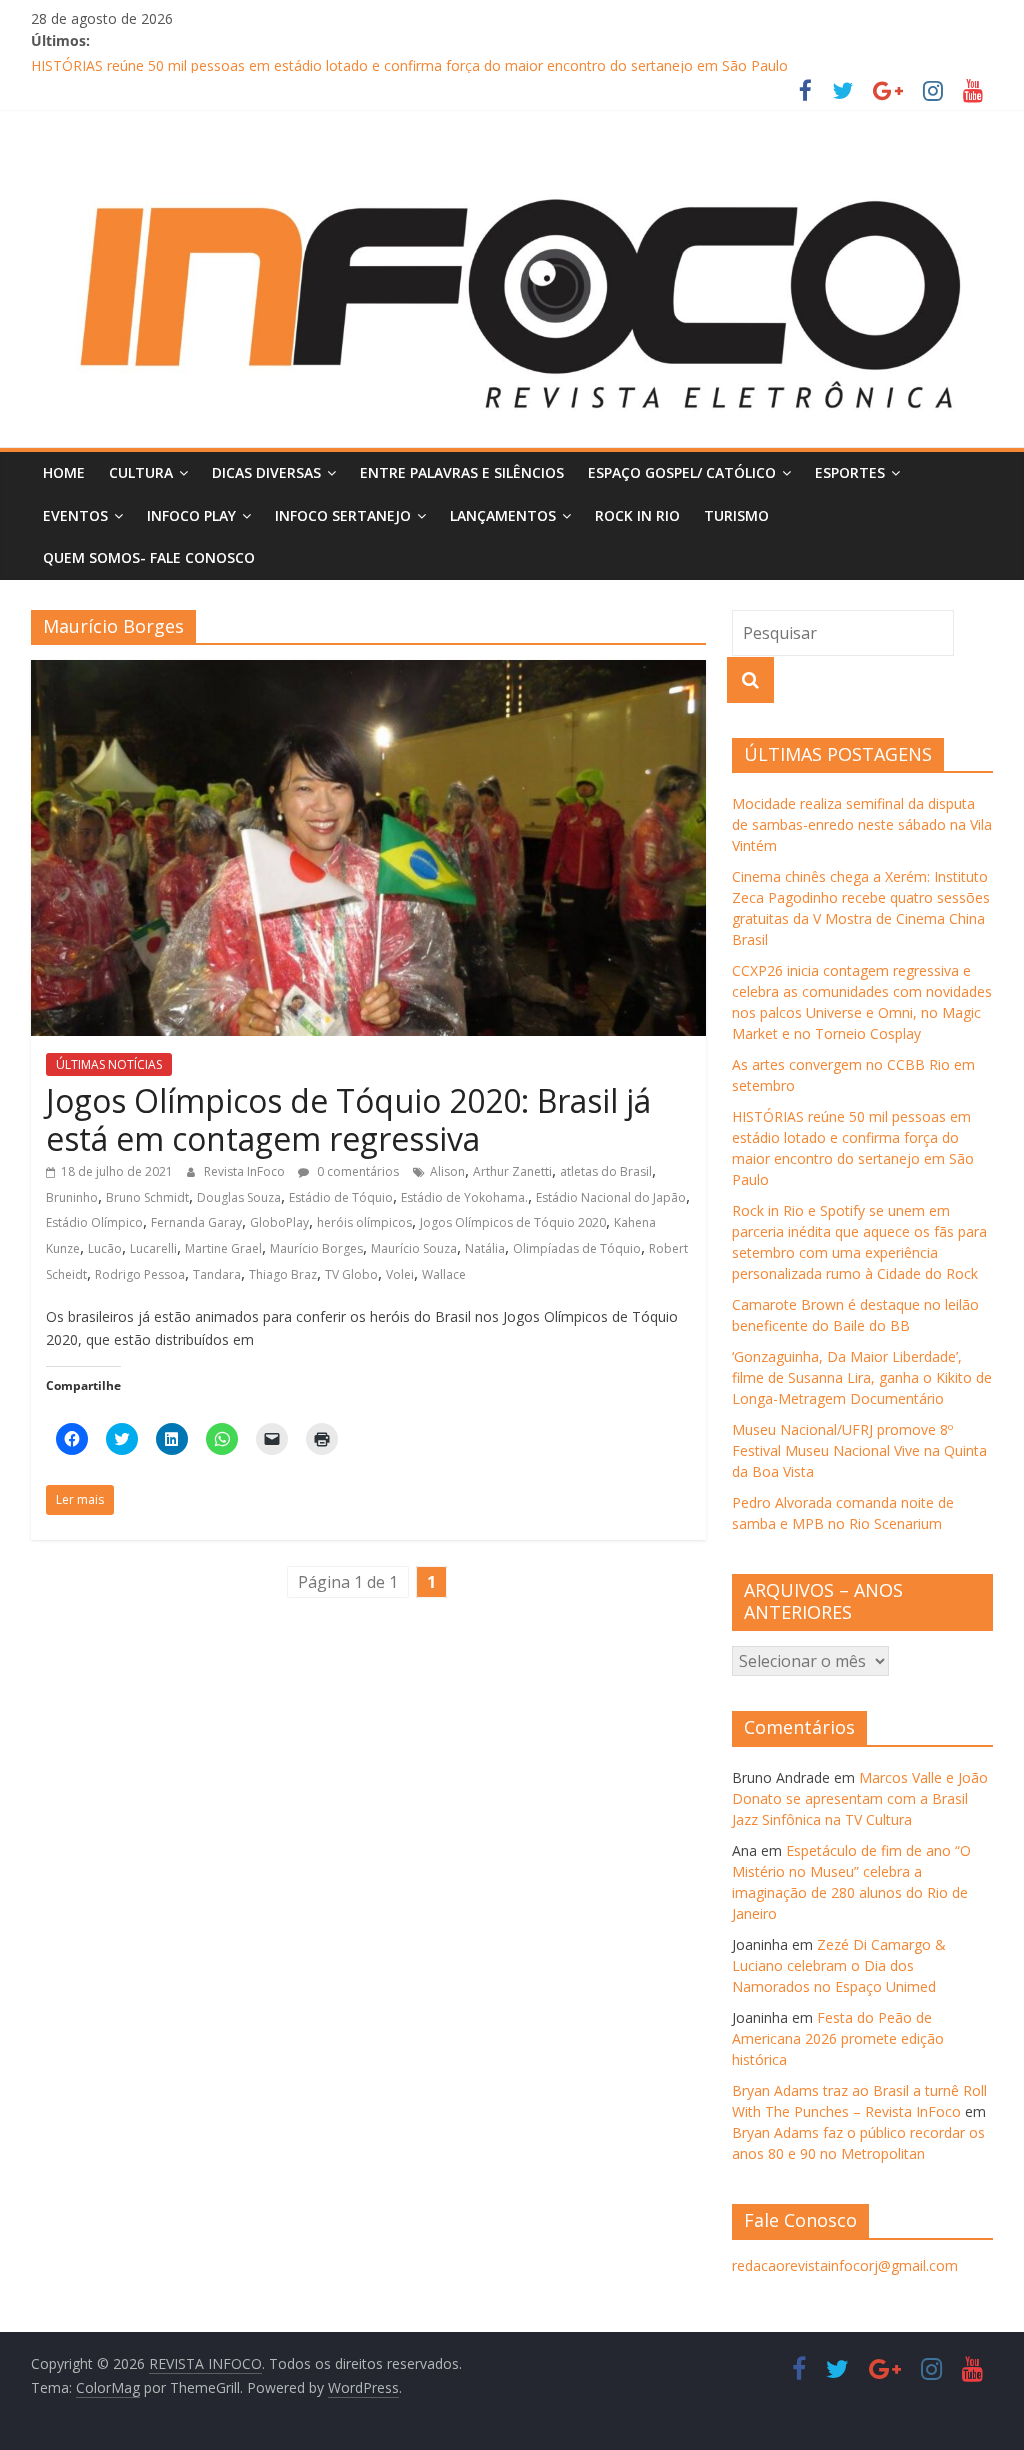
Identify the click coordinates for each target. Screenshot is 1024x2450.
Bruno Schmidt (147, 1197)
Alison (447, 1171)
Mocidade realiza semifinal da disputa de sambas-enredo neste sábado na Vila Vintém (862, 824)
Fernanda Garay (196, 1222)
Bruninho (72, 1197)
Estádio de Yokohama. (464, 1197)
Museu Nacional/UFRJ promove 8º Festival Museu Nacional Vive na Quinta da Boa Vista (859, 1450)
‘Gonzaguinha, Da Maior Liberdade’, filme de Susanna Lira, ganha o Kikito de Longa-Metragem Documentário (862, 1377)
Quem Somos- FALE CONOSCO (149, 557)
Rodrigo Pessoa (140, 1274)
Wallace (444, 1274)
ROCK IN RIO (637, 515)
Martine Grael (223, 1248)
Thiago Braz (283, 1274)
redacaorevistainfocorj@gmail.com (845, 2265)
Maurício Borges (316, 1248)
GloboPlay (279, 1222)
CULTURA (141, 472)
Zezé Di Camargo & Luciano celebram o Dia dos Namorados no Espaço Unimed (839, 1965)
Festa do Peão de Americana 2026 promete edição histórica (838, 2038)
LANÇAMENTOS (503, 515)
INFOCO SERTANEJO (343, 515)
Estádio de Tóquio (341, 1197)
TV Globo (351, 1274)
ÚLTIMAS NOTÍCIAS (109, 1064)
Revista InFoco (246, 1171)
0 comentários (356, 1171)
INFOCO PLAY (191, 515)
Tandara (217, 1274)
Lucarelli (153, 1248)
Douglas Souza (239, 1197)
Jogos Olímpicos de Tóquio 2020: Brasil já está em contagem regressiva (348, 1119)
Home (64, 472)
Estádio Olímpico (94, 1222)
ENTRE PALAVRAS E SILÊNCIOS (462, 472)
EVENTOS (75, 515)
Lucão (105, 1248)
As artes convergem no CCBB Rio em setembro (186, 61)
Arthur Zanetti (512, 1171)
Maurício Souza (414, 1248)
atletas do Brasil (606, 1171)
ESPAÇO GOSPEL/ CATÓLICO (682, 472)
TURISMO (736, 515)
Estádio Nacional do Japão (611, 1197)
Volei (400, 1274)
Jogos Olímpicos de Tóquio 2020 (513, 1222)
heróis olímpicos (364, 1222)
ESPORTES (850, 472)
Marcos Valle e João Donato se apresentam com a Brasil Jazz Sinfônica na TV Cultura (860, 1798)
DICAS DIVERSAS (266, 472)
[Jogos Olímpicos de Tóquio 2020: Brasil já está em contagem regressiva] (368, 672)
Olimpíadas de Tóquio (577, 1248)
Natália (485, 1248)
